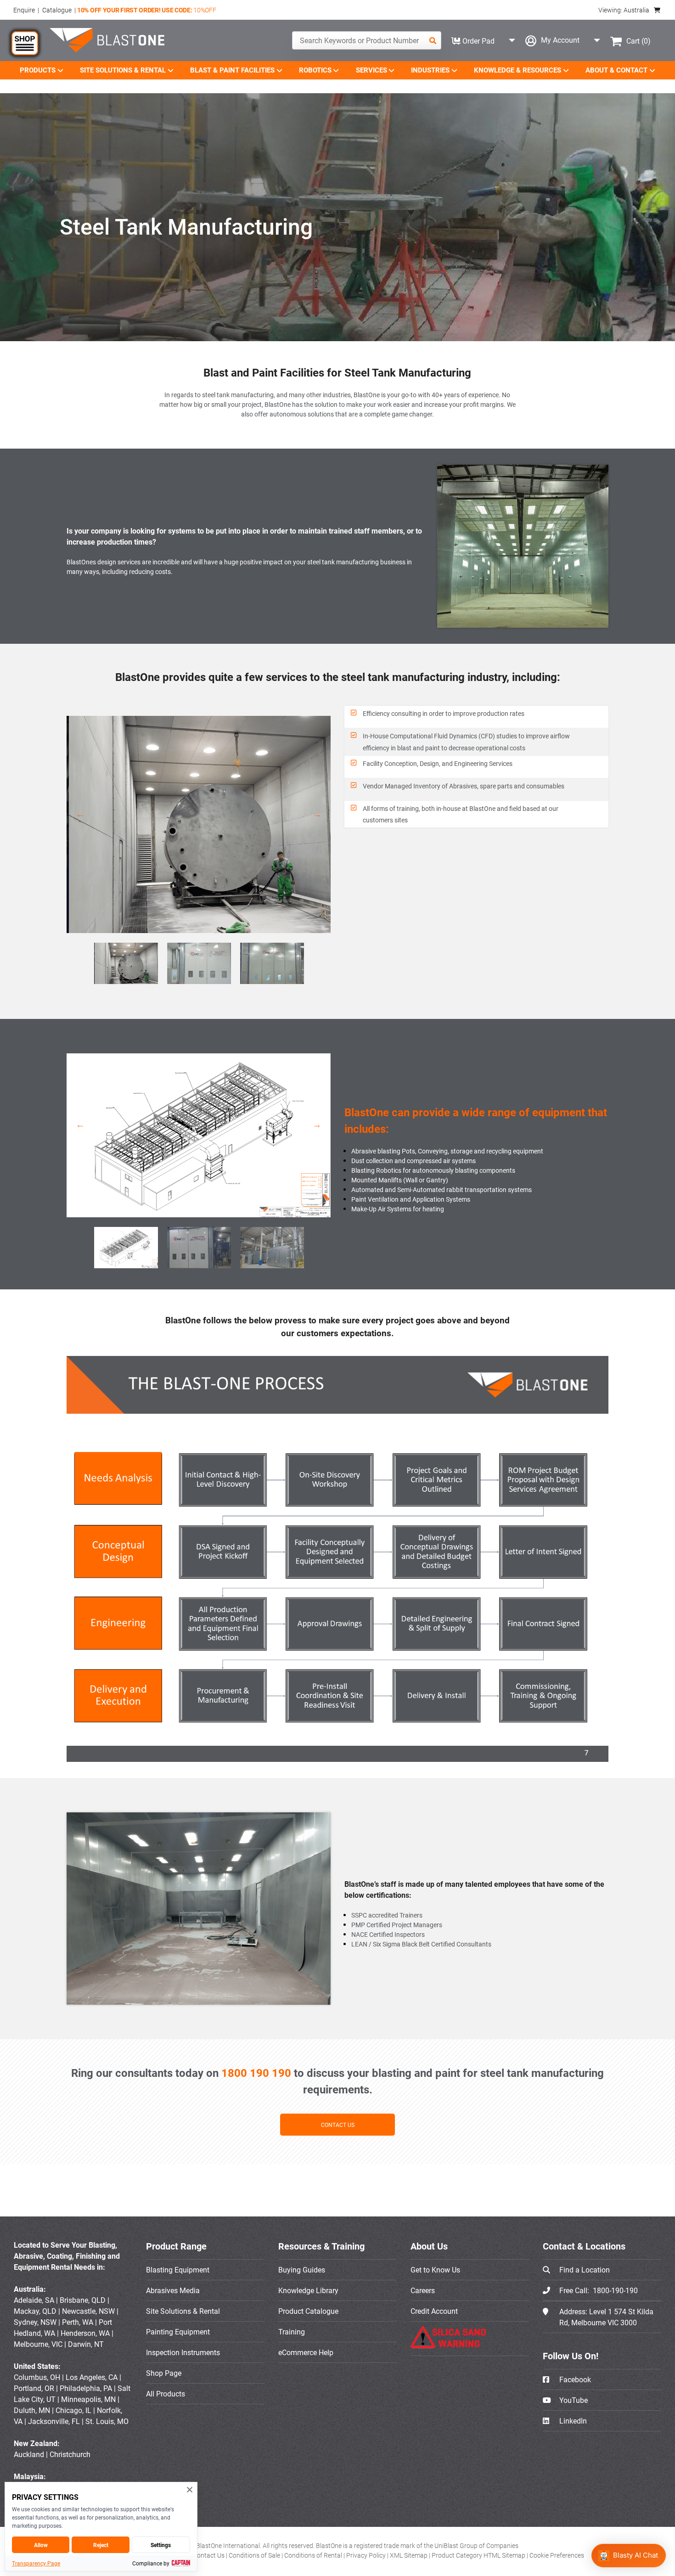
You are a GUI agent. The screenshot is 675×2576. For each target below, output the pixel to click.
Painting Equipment (178, 2332)
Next (317, 817)
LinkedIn (572, 2421)
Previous (80, 817)
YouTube (573, 2400)
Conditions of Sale (255, 2555)
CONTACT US (338, 2125)
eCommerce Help (306, 2352)
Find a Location (585, 2270)
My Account (560, 40)
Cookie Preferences (557, 2555)
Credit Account (434, 2311)
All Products (166, 2394)
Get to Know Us (435, 2270)
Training (292, 2332)
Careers (423, 2290)
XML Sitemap (409, 2555)
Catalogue (57, 10)
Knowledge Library (308, 2290)
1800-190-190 (615, 2290)
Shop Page (164, 2373)
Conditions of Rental (314, 2555)
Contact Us (209, 2555)
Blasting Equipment (178, 2270)
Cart (638, 41)
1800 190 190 (256, 2073)
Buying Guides (302, 2270)
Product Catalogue (308, 2311)
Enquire (24, 10)
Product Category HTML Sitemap (479, 2555)
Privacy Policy (367, 2555)
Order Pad (478, 41)
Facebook (574, 2379)
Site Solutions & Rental (183, 2311)
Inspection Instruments (183, 2352)
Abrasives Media (173, 2290)
